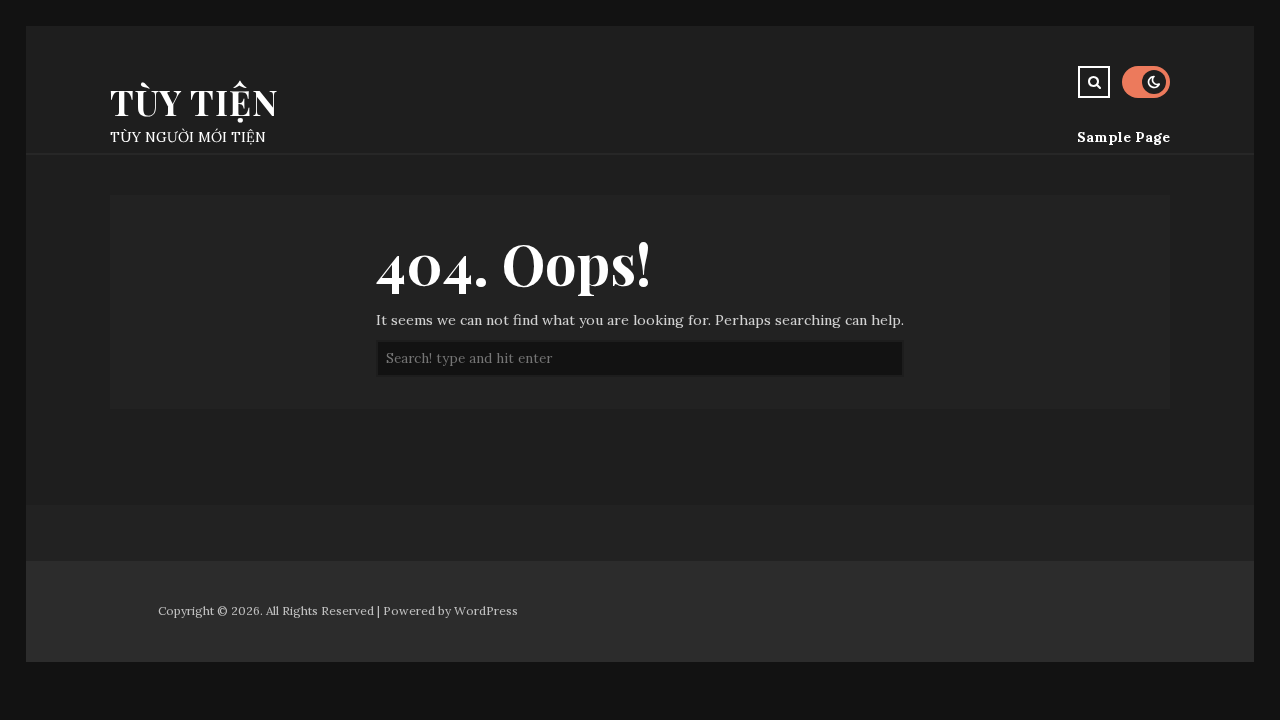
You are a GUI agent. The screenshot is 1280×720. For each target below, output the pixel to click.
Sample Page (1123, 137)
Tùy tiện (194, 101)
